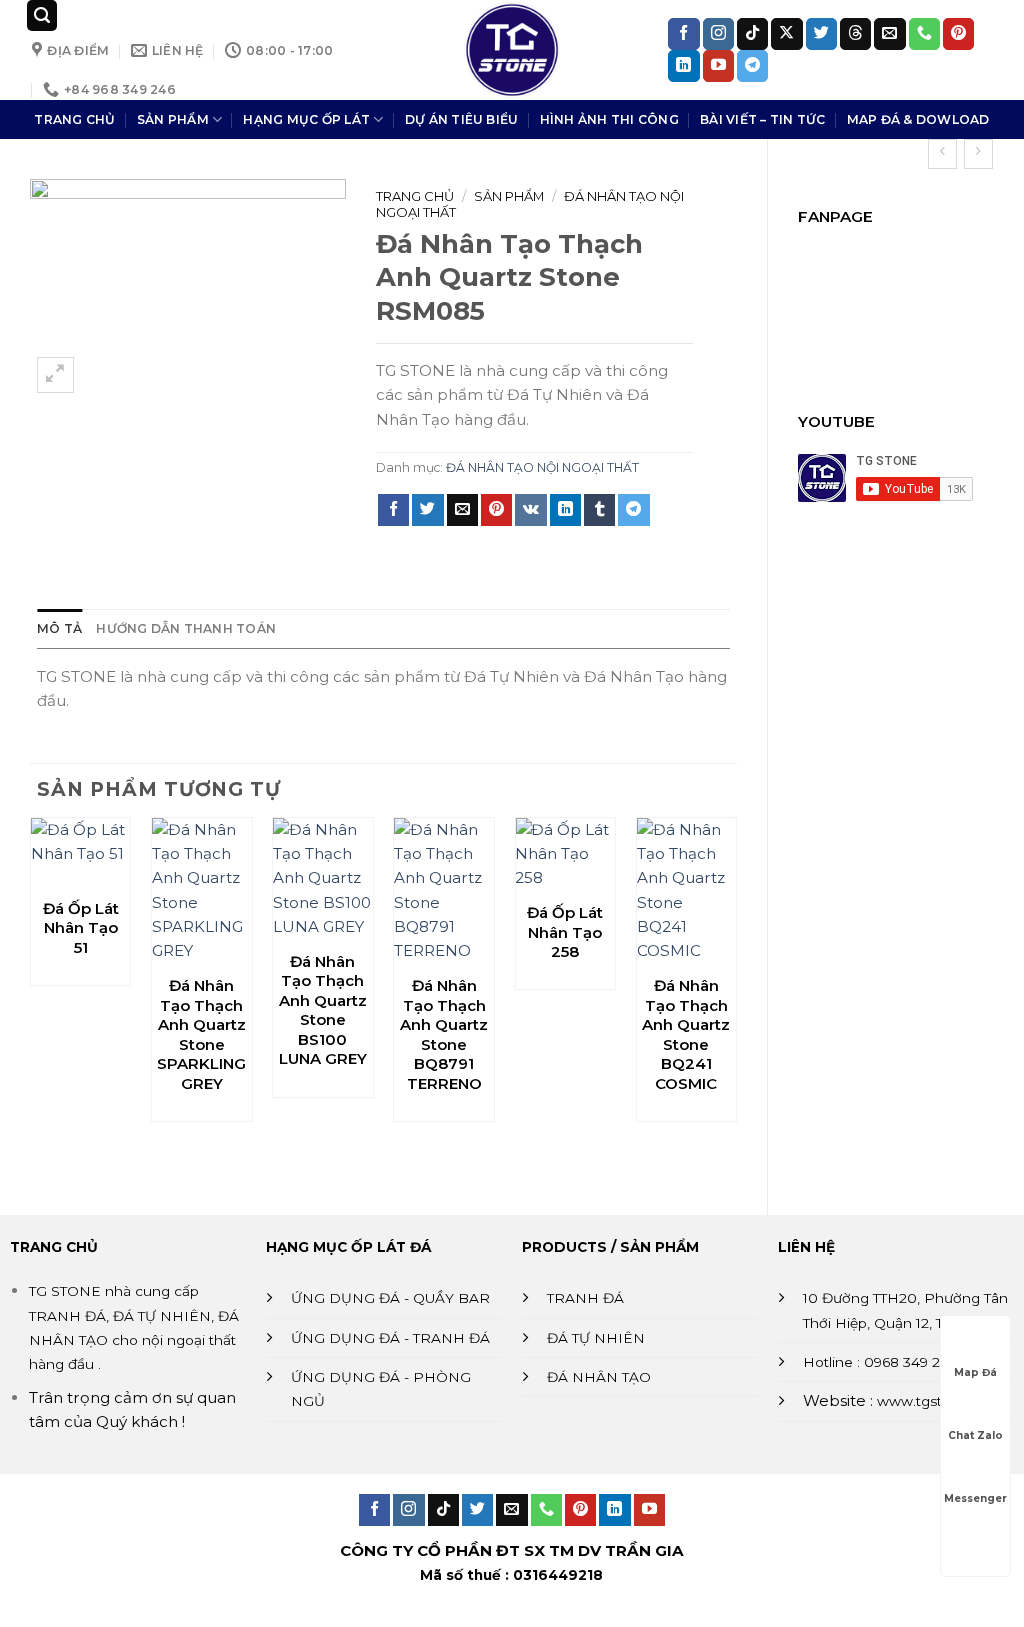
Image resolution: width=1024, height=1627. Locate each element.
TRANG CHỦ (74, 119)
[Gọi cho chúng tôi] (924, 34)
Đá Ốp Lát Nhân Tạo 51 (81, 928)
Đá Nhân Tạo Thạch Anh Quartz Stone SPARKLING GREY (201, 1034)
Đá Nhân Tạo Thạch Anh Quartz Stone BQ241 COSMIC (686, 1034)
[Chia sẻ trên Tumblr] (599, 510)
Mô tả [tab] (59, 628)
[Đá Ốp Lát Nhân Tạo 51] (81, 852)
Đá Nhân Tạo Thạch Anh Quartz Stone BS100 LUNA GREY (323, 1010)
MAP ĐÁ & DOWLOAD (918, 119)
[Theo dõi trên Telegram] (752, 66)
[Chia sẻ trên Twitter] (427, 510)
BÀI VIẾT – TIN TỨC (762, 119)
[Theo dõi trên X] (786, 34)
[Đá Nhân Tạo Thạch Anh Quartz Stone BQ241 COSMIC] (687, 891)
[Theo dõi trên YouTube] (718, 66)
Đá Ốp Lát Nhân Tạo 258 (565, 932)
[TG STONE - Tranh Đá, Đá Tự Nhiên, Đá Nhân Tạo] (512, 50)
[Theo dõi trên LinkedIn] (683, 66)
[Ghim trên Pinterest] (496, 510)
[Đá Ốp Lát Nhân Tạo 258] (565, 854)
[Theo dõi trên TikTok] (752, 34)
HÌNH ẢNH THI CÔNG (609, 119)
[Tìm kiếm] (42, 15)
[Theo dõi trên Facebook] (683, 34)
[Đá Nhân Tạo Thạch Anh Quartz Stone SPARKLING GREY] (202, 891)
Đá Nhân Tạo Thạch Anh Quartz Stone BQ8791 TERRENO (444, 1034)
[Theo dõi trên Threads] (855, 34)
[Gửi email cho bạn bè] (462, 510)
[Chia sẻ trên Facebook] (393, 510)
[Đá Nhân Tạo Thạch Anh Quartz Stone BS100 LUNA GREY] (323, 879)
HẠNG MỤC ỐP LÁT (306, 119)
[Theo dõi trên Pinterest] (958, 34)
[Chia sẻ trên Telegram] (633, 510)
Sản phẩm (509, 196)
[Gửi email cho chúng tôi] (889, 34)
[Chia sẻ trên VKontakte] (530, 510)
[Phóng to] (55, 375)
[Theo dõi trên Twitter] (821, 34)
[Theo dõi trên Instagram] (718, 34)
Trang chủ (415, 196)
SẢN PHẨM (173, 119)
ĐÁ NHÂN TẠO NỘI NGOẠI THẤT (542, 467)
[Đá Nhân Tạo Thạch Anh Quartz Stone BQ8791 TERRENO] (444, 891)
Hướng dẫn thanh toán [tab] (186, 628)
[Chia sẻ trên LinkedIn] (565, 510)
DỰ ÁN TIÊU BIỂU (462, 119)
